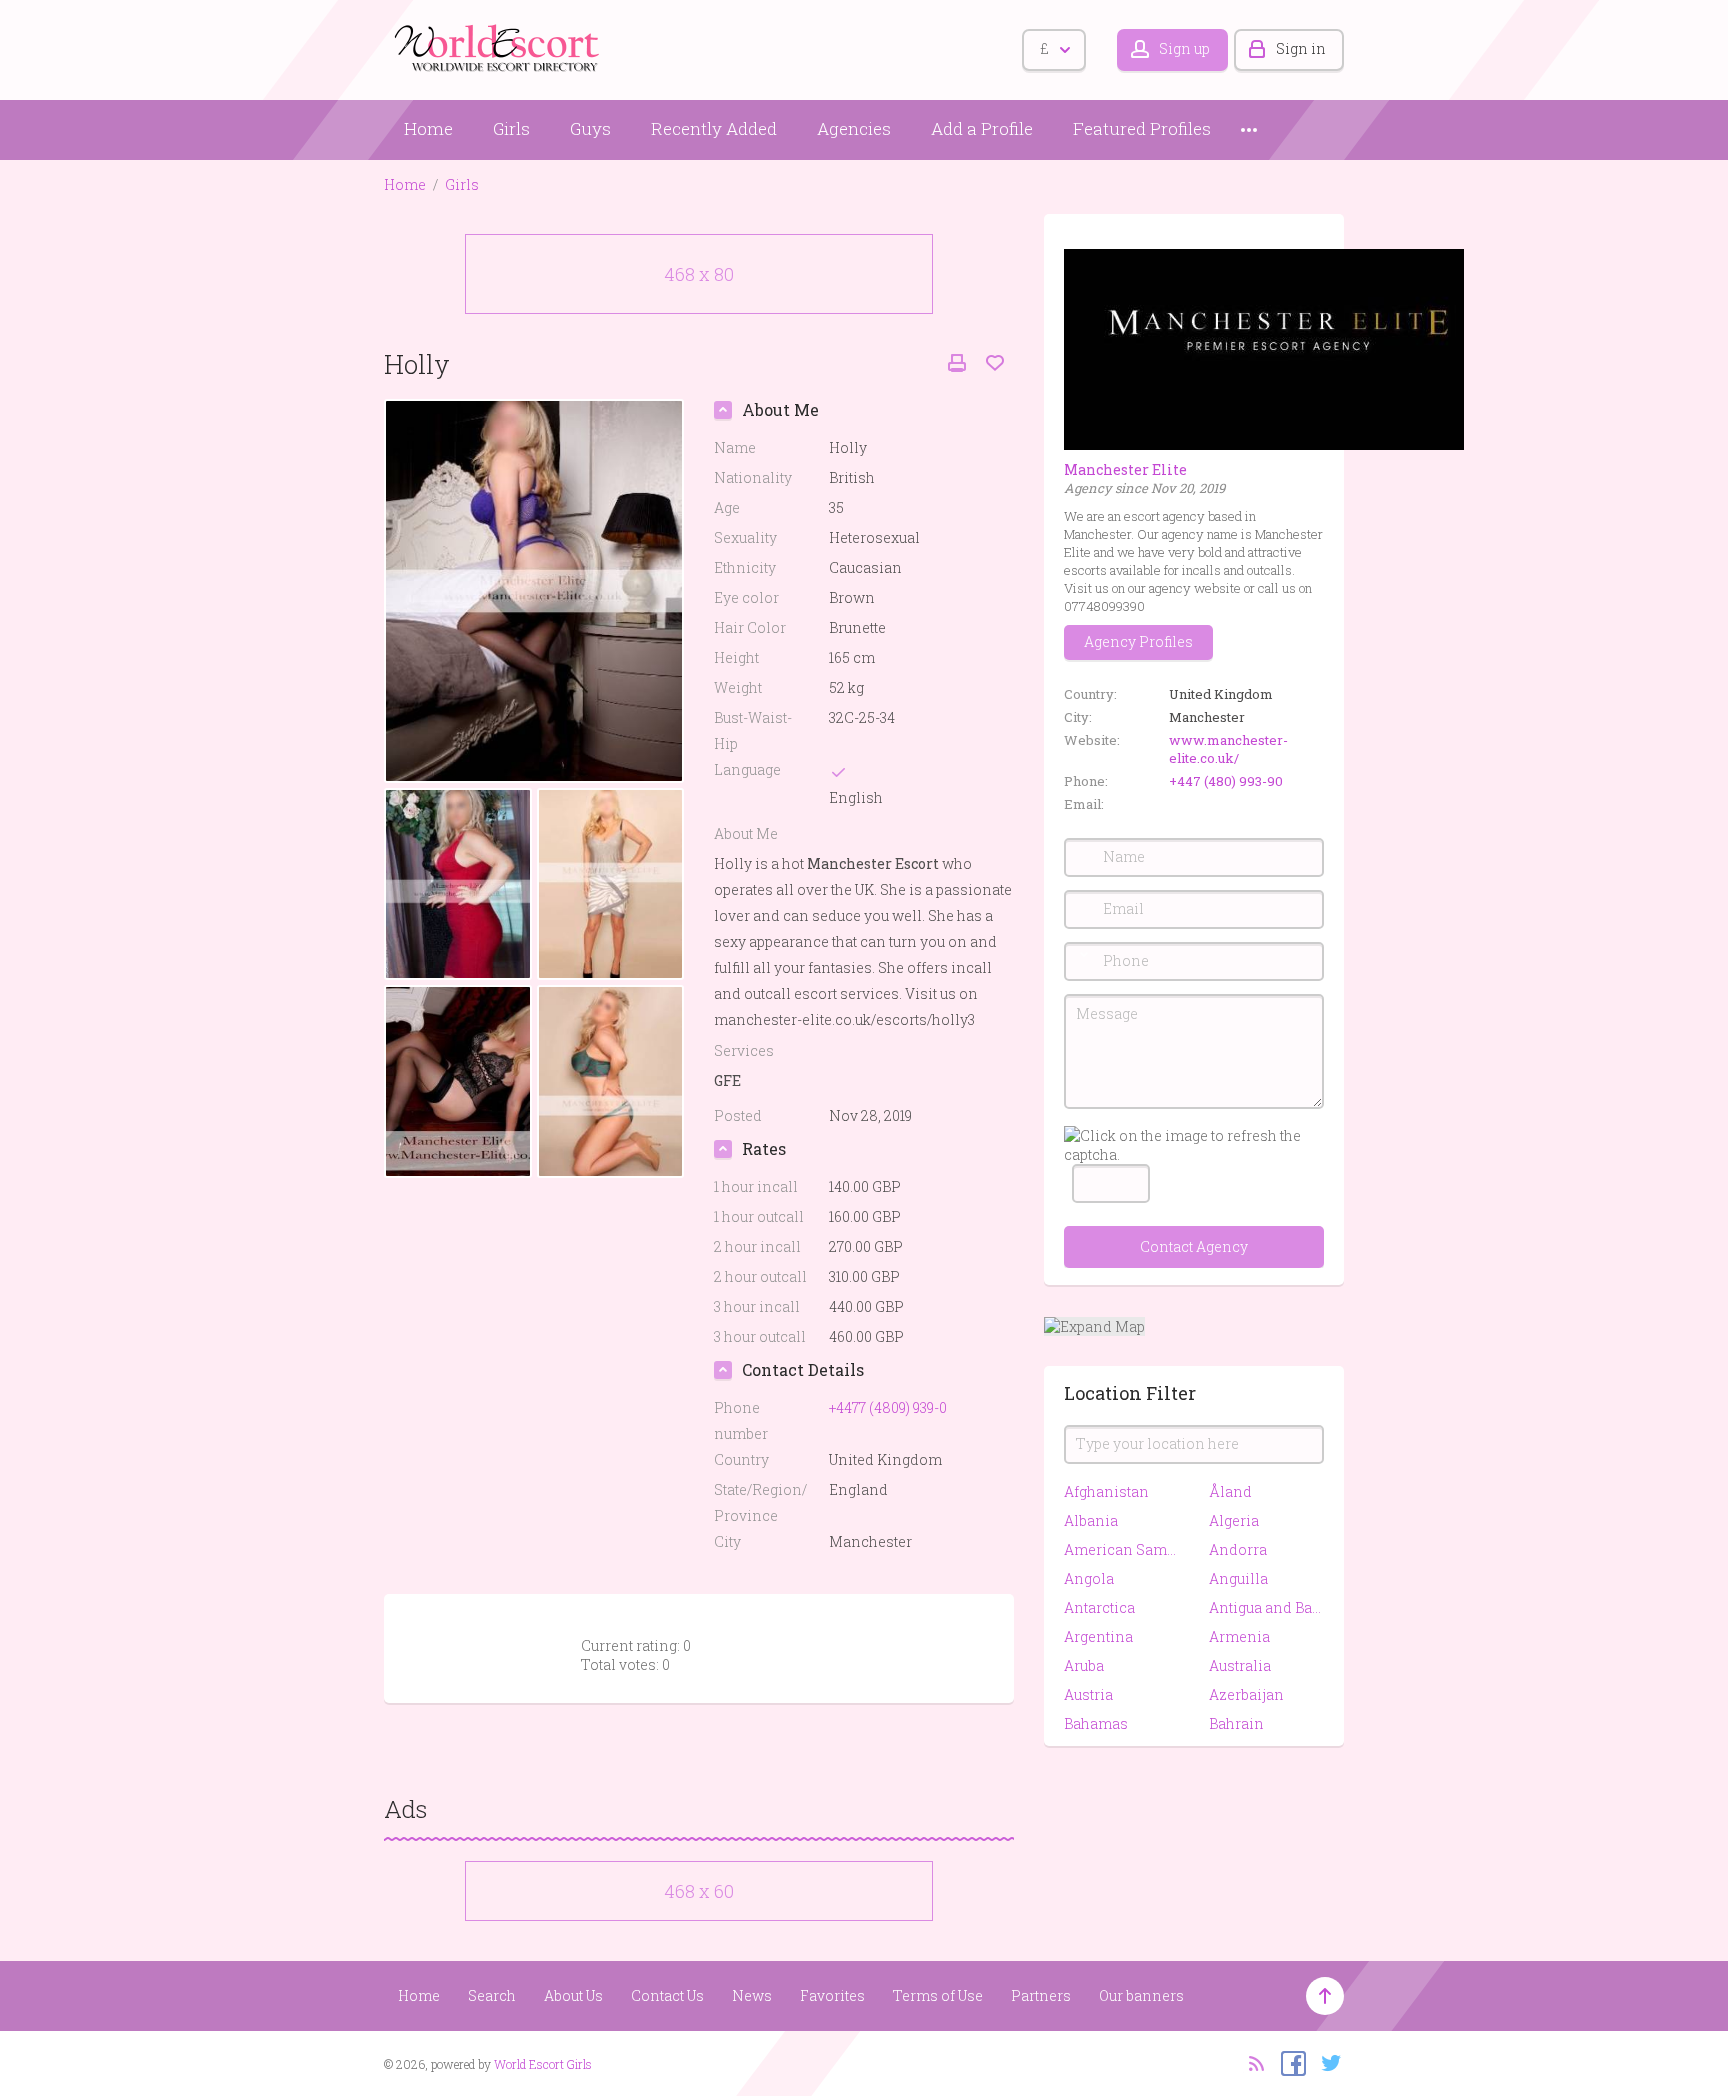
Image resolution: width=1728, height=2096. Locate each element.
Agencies (854, 128)
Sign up (1184, 48)
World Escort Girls (543, 2064)
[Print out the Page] (957, 363)
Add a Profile (982, 128)
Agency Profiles (1138, 641)
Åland (1230, 1491)
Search (492, 1995)
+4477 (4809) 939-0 (888, 1407)
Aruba (1084, 1665)
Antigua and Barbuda (1266, 1607)
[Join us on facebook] (1288, 2062)
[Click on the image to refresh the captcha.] (1194, 1145)
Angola (1089, 1578)
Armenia (1239, 1636)
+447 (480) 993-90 (1226, 781)
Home (428, 128)
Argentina (1098, 1636)
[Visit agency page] (1264, 347)
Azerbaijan (1246, 1694)
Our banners (1141, 1995)
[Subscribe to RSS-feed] (1250, 2062)
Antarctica (1099, 1607)
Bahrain (1236, 1723)
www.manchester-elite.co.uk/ (1228, 749)
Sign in (1301, 48)
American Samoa (1121, 1549)
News (752, 1995)
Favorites (832, 1995)
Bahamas (1096, 1723)
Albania (1091, 1520)
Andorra (1238, 1549)
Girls (511, 128)
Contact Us (667, 1995)
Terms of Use (938, 1995)
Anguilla (1238, 1578)
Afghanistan (1106, 1491)
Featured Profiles (1142, 128)
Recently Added (714, 128)
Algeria (1234, 1520)
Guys (590, 128)
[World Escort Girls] (499, 46)
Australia (1240, 1665)
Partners (1041, 1995)
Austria (1088, 1694)
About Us (573, 1995)
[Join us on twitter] (1326, 2062)
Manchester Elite (1125, 469)
